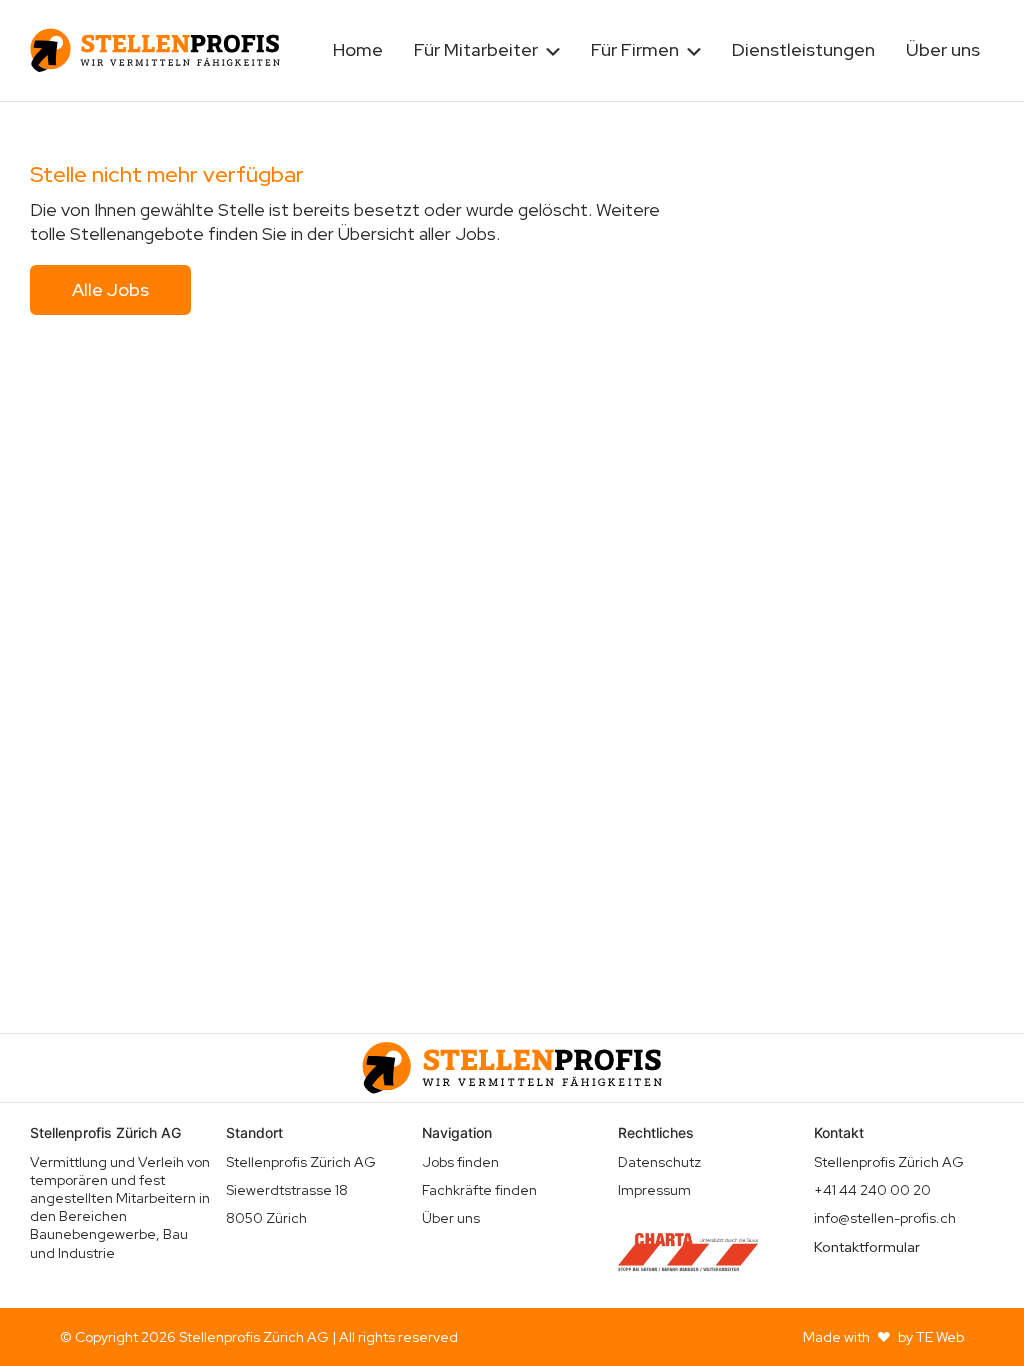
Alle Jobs (110, 289)
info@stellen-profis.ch (885, 1218)
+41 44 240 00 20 (872, 1190)
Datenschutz (659, 1162)
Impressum (654, 1190)
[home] (155, 50)
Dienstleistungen (803, 49)
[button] (487, 50)
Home (358, 49)
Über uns (943, 49)
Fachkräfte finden (479, 1190)
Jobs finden (460, 1162)
